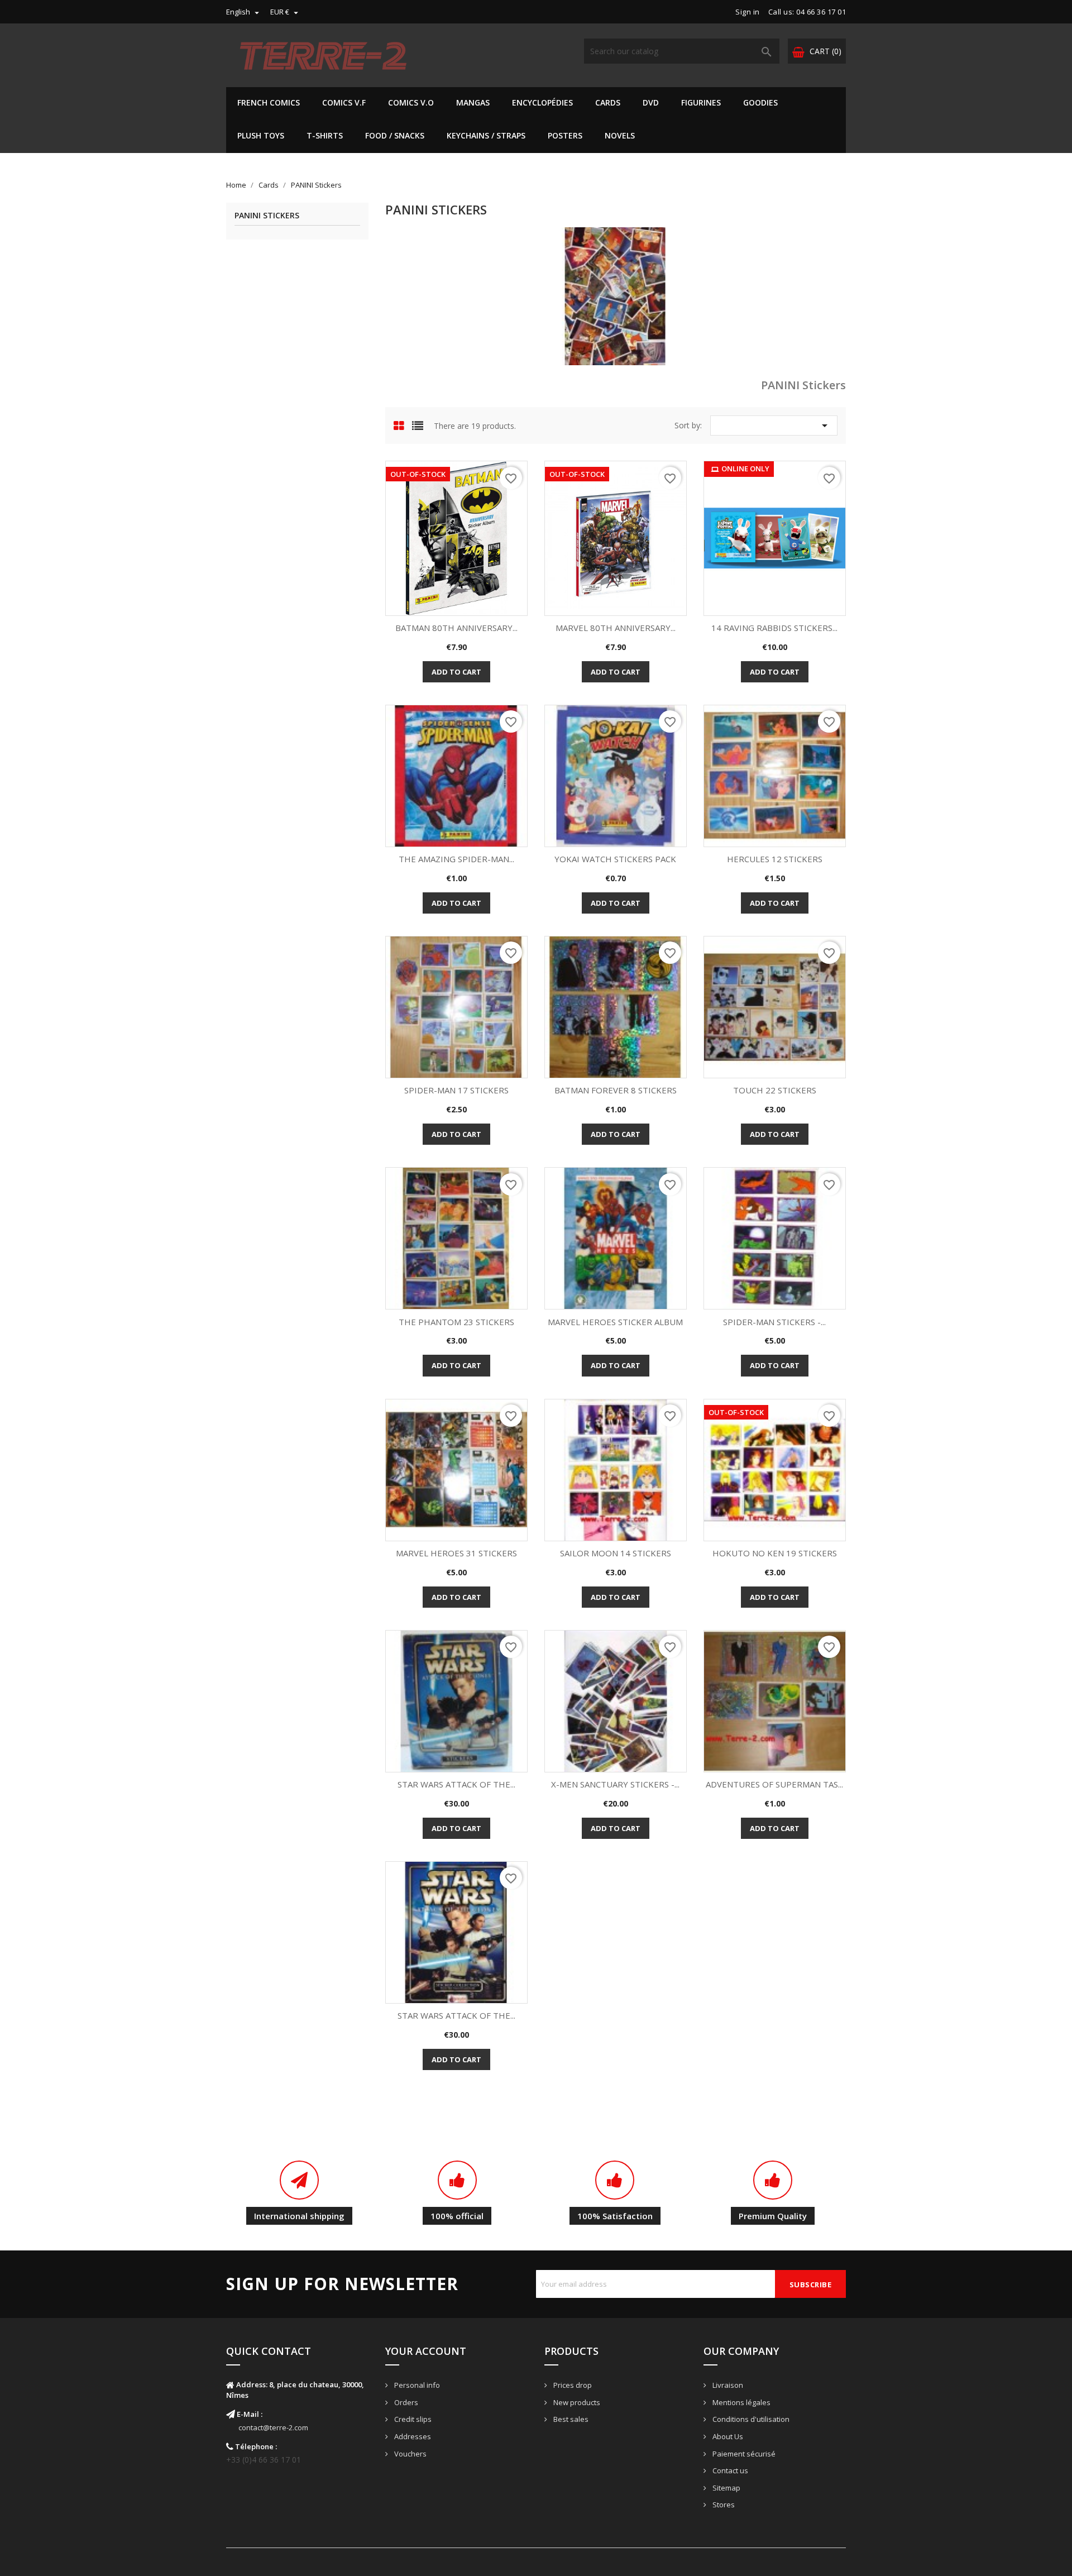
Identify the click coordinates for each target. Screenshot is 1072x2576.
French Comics (269, 102)
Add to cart (456, 672)
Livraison (727, 2385)
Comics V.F (344, 102)
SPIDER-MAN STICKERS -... (774, 1322)
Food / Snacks (395, 135)
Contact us (729, 2470)
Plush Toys (261, 135)
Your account (426, 2351)
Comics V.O (411, 102)
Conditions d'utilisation (750, 2419)
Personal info (416, 2385)
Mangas (473, 102)
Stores (723, 2505)
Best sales (570, 2419)
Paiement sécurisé (743, 2454)
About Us (727, 2436)
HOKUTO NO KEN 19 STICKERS (775, 1553)
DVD (651, 102)
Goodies (760, 102)
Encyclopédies (542, 102)
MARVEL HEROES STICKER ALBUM (615, 1322)
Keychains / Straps (486, 135)
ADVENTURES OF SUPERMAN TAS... (774, 1784)
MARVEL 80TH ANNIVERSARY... (616, 628)
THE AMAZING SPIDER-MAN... (456, 859)
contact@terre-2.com (273, 2427)
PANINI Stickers (267, 216)
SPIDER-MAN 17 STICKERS (456, 1090)
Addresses (412, 2436)
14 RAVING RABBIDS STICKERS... (774, 628)
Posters (565, 135)
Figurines (701, 102)
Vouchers (410, 2454)
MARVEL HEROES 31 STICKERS (456, 1553)
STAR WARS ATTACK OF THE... (456, 1784)
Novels (620, 135)
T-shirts (325, 135)
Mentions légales (741, 2402)
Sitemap (726, 2488)
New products (576, 2402)
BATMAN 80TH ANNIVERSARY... (456, 628)
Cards (608, 102)
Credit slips (412, 2419)
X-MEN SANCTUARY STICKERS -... (615, 1784)
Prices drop (572, 2385)
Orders (405, 2402)
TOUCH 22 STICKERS (775, 1090)
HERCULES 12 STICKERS (775, 859)
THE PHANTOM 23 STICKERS (456, 1322)
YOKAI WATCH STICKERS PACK (615, 859)
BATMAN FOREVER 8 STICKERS (616, 1090)
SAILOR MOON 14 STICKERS (616, 1553)
